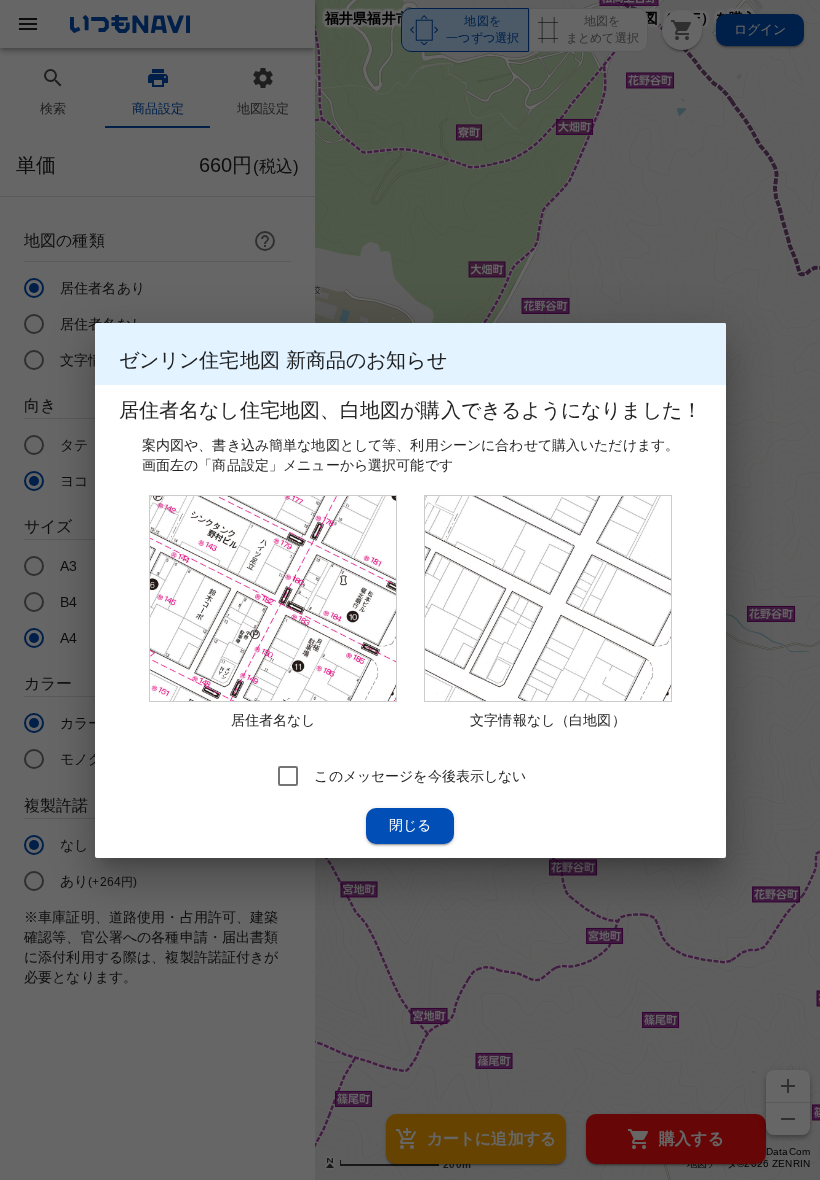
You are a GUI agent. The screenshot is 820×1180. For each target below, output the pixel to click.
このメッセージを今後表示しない (420, 775)
